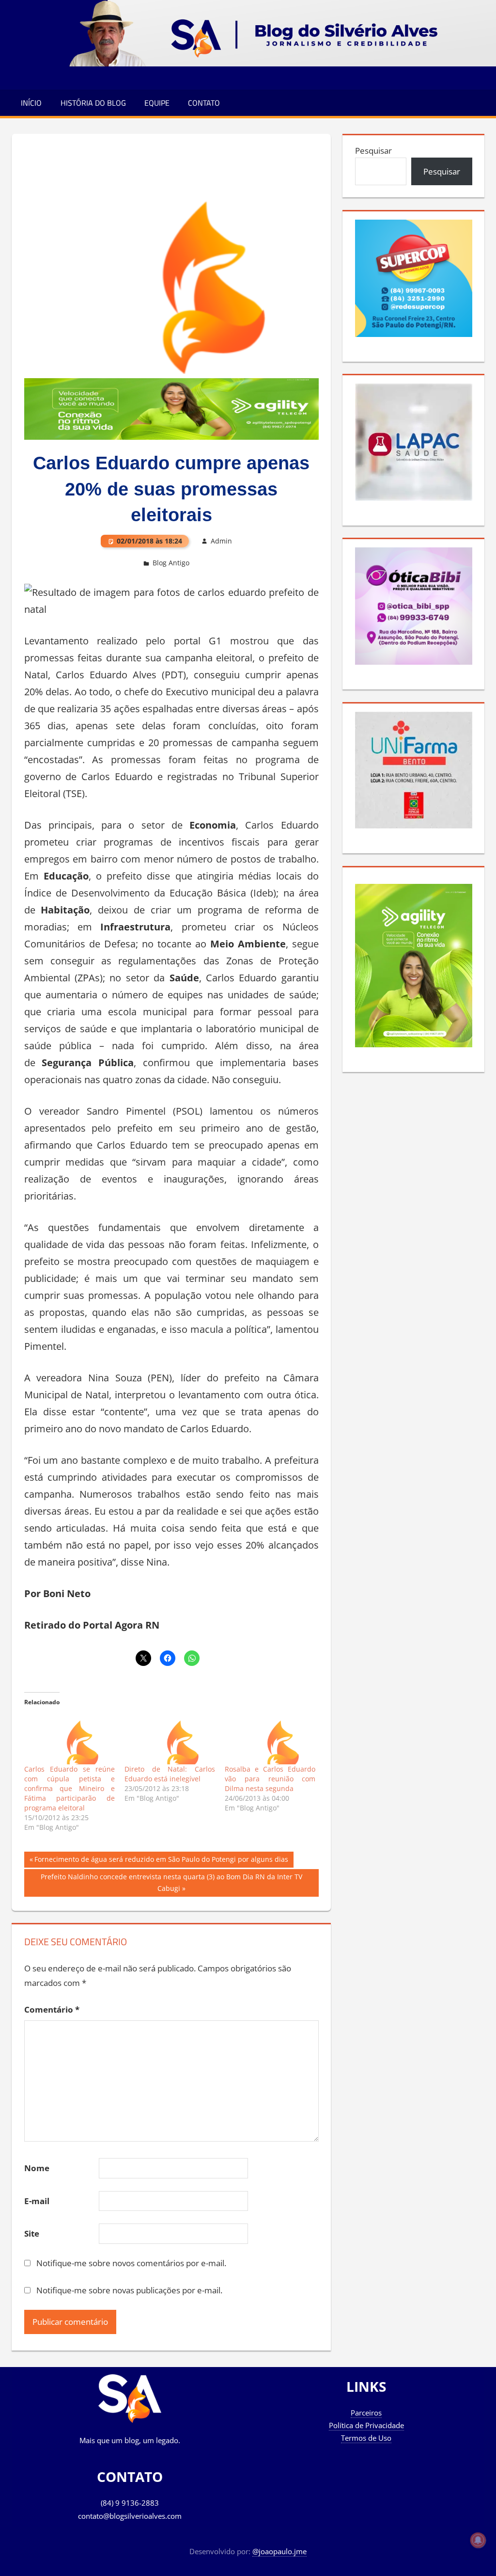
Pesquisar (373, 151)
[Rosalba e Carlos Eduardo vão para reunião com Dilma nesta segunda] (270, 1738)
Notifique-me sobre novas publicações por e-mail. (129, 2290)
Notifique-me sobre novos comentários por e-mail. (131, 2263)
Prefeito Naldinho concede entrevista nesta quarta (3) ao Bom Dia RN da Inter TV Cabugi (171, 1882)
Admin (221, 541)
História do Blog (93, 103)
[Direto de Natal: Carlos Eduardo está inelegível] (170, 1738)
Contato (204, 103)
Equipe (157, 103)
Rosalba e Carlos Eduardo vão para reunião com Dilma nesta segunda (270, 1779)
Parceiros (366, 2413)
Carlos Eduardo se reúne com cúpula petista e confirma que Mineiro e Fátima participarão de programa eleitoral (70, 1788)
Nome (37, 2168)
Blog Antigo (171, 563)
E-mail (37, 2201)
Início (31, 103)
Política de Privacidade (366, 2425)
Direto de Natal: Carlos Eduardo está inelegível (170, 1774)
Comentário (52, 2009)
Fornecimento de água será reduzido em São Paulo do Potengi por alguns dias (161, 1861)
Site (32, 2233)
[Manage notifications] (478, 2540)
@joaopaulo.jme (279, 2551)
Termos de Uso (366, 2438)
